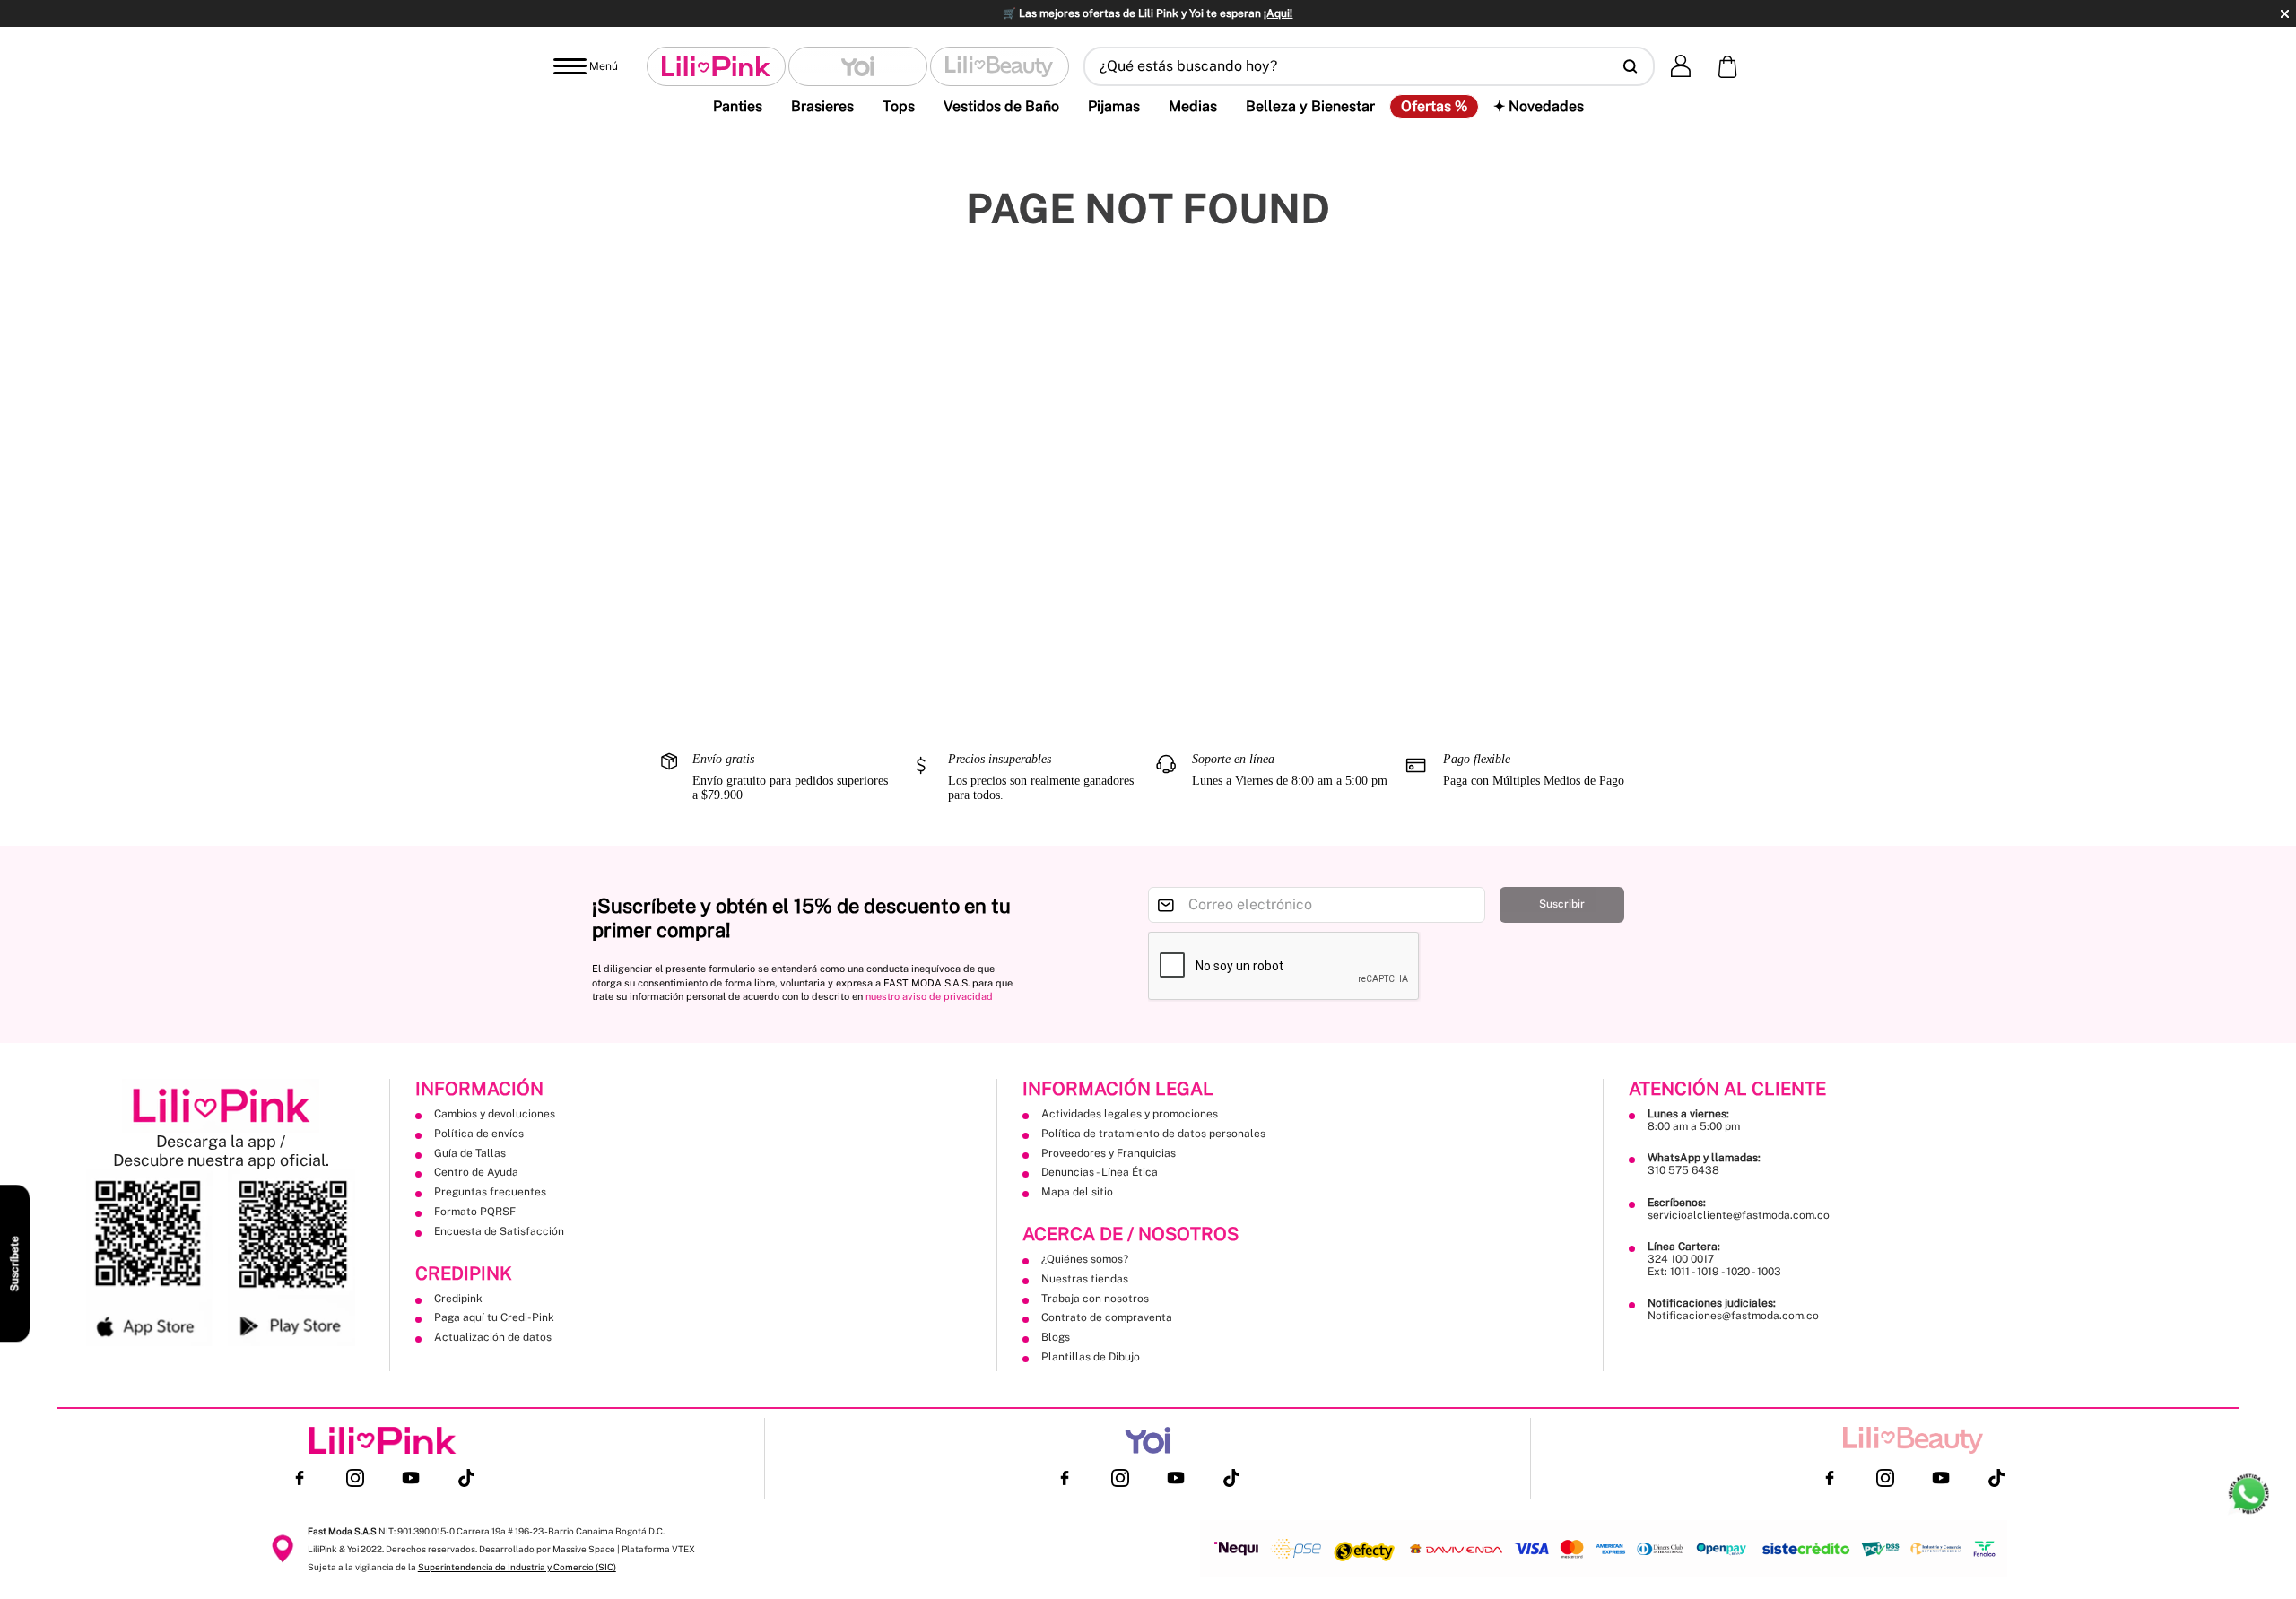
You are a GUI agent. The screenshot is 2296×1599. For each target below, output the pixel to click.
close (2285, 14)
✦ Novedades (1539, 106)
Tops (899, 106)
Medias (1193, 106)
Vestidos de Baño (1001, 106)
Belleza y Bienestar (1310, 106)
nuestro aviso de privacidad (929, 996)
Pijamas (1114, 106)
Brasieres (822, 106)
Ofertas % (1434, 107)
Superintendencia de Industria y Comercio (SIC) (517, 1567)
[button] (1369, 66)
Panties (738, 106)
